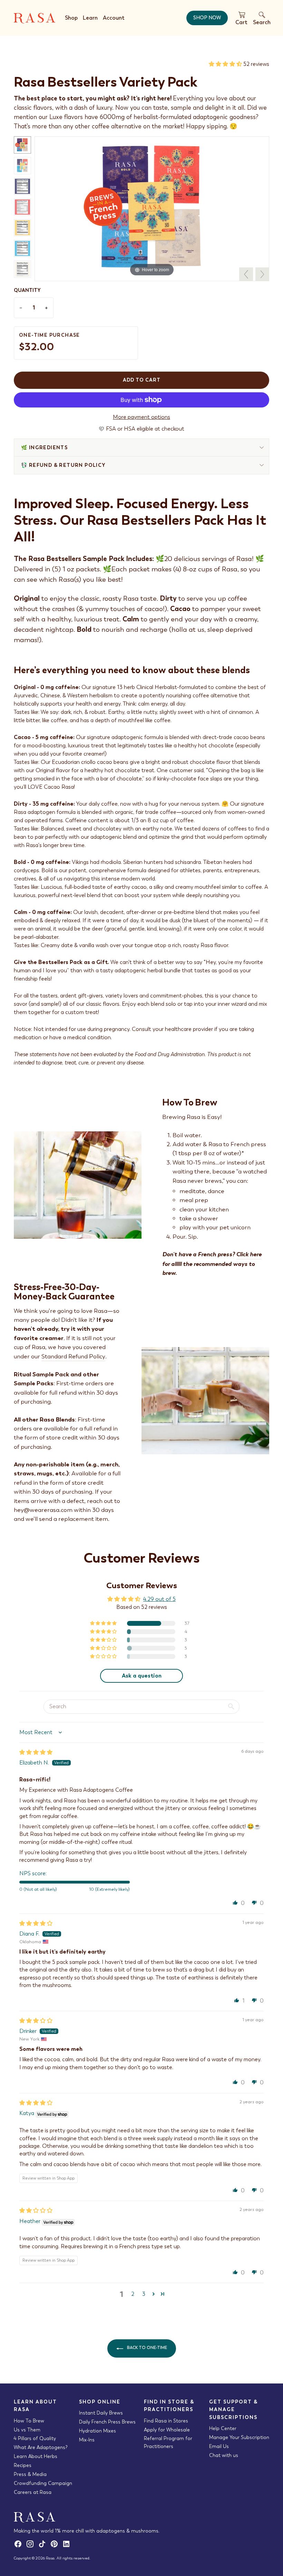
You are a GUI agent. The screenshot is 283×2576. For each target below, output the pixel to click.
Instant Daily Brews (101, 2413)
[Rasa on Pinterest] (56, 2546)
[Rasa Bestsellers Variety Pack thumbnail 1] (22, 145)
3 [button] (144, 2294)
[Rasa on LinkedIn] (67, 2546)
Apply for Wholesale (167, 2430)
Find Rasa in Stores (166, 2421)
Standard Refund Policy (73, 1356)
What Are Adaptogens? (41, 2447)
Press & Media (30, 2474)
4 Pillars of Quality (35, 2438)
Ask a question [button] (142, 1676)
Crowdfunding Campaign (43, 2483)
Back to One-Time (147, 2348)
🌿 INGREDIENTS (44, 448)
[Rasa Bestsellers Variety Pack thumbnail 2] (22, 166)
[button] (226, 64)
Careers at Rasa (33, 2492)
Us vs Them (27, 2430)
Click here (249, 1254)
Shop (71, 18)
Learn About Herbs (36, 2456)
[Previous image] (246, 274)
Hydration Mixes (97, 2431)
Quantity (27, 290)
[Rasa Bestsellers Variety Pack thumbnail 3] (22, 186)
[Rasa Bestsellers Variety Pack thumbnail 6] (22, 248)
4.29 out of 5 (159, 1599)
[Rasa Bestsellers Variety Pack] (152, 206)
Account (114, 18)
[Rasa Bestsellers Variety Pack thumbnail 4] (22, 207)
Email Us (219, 2446)
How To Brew (29, 2421)
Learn (90, 18)
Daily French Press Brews (107, 2422)
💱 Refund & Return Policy (64, 465)
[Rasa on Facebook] (20, 2546)
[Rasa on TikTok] (44, 2546)
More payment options (141, 417)
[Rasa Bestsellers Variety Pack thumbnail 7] (22, 269)
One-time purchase (50, 343)
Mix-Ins (87, 2440)
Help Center (223, 2428)
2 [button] (133, 2294)
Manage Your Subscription (239, 2437)
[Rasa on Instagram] (32, 2546)
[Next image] (262, 274)
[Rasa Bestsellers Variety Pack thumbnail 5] (22, 228)
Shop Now (207, 18)
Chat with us (224, 2455)
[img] (36, 1752)
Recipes (23, 2465)
